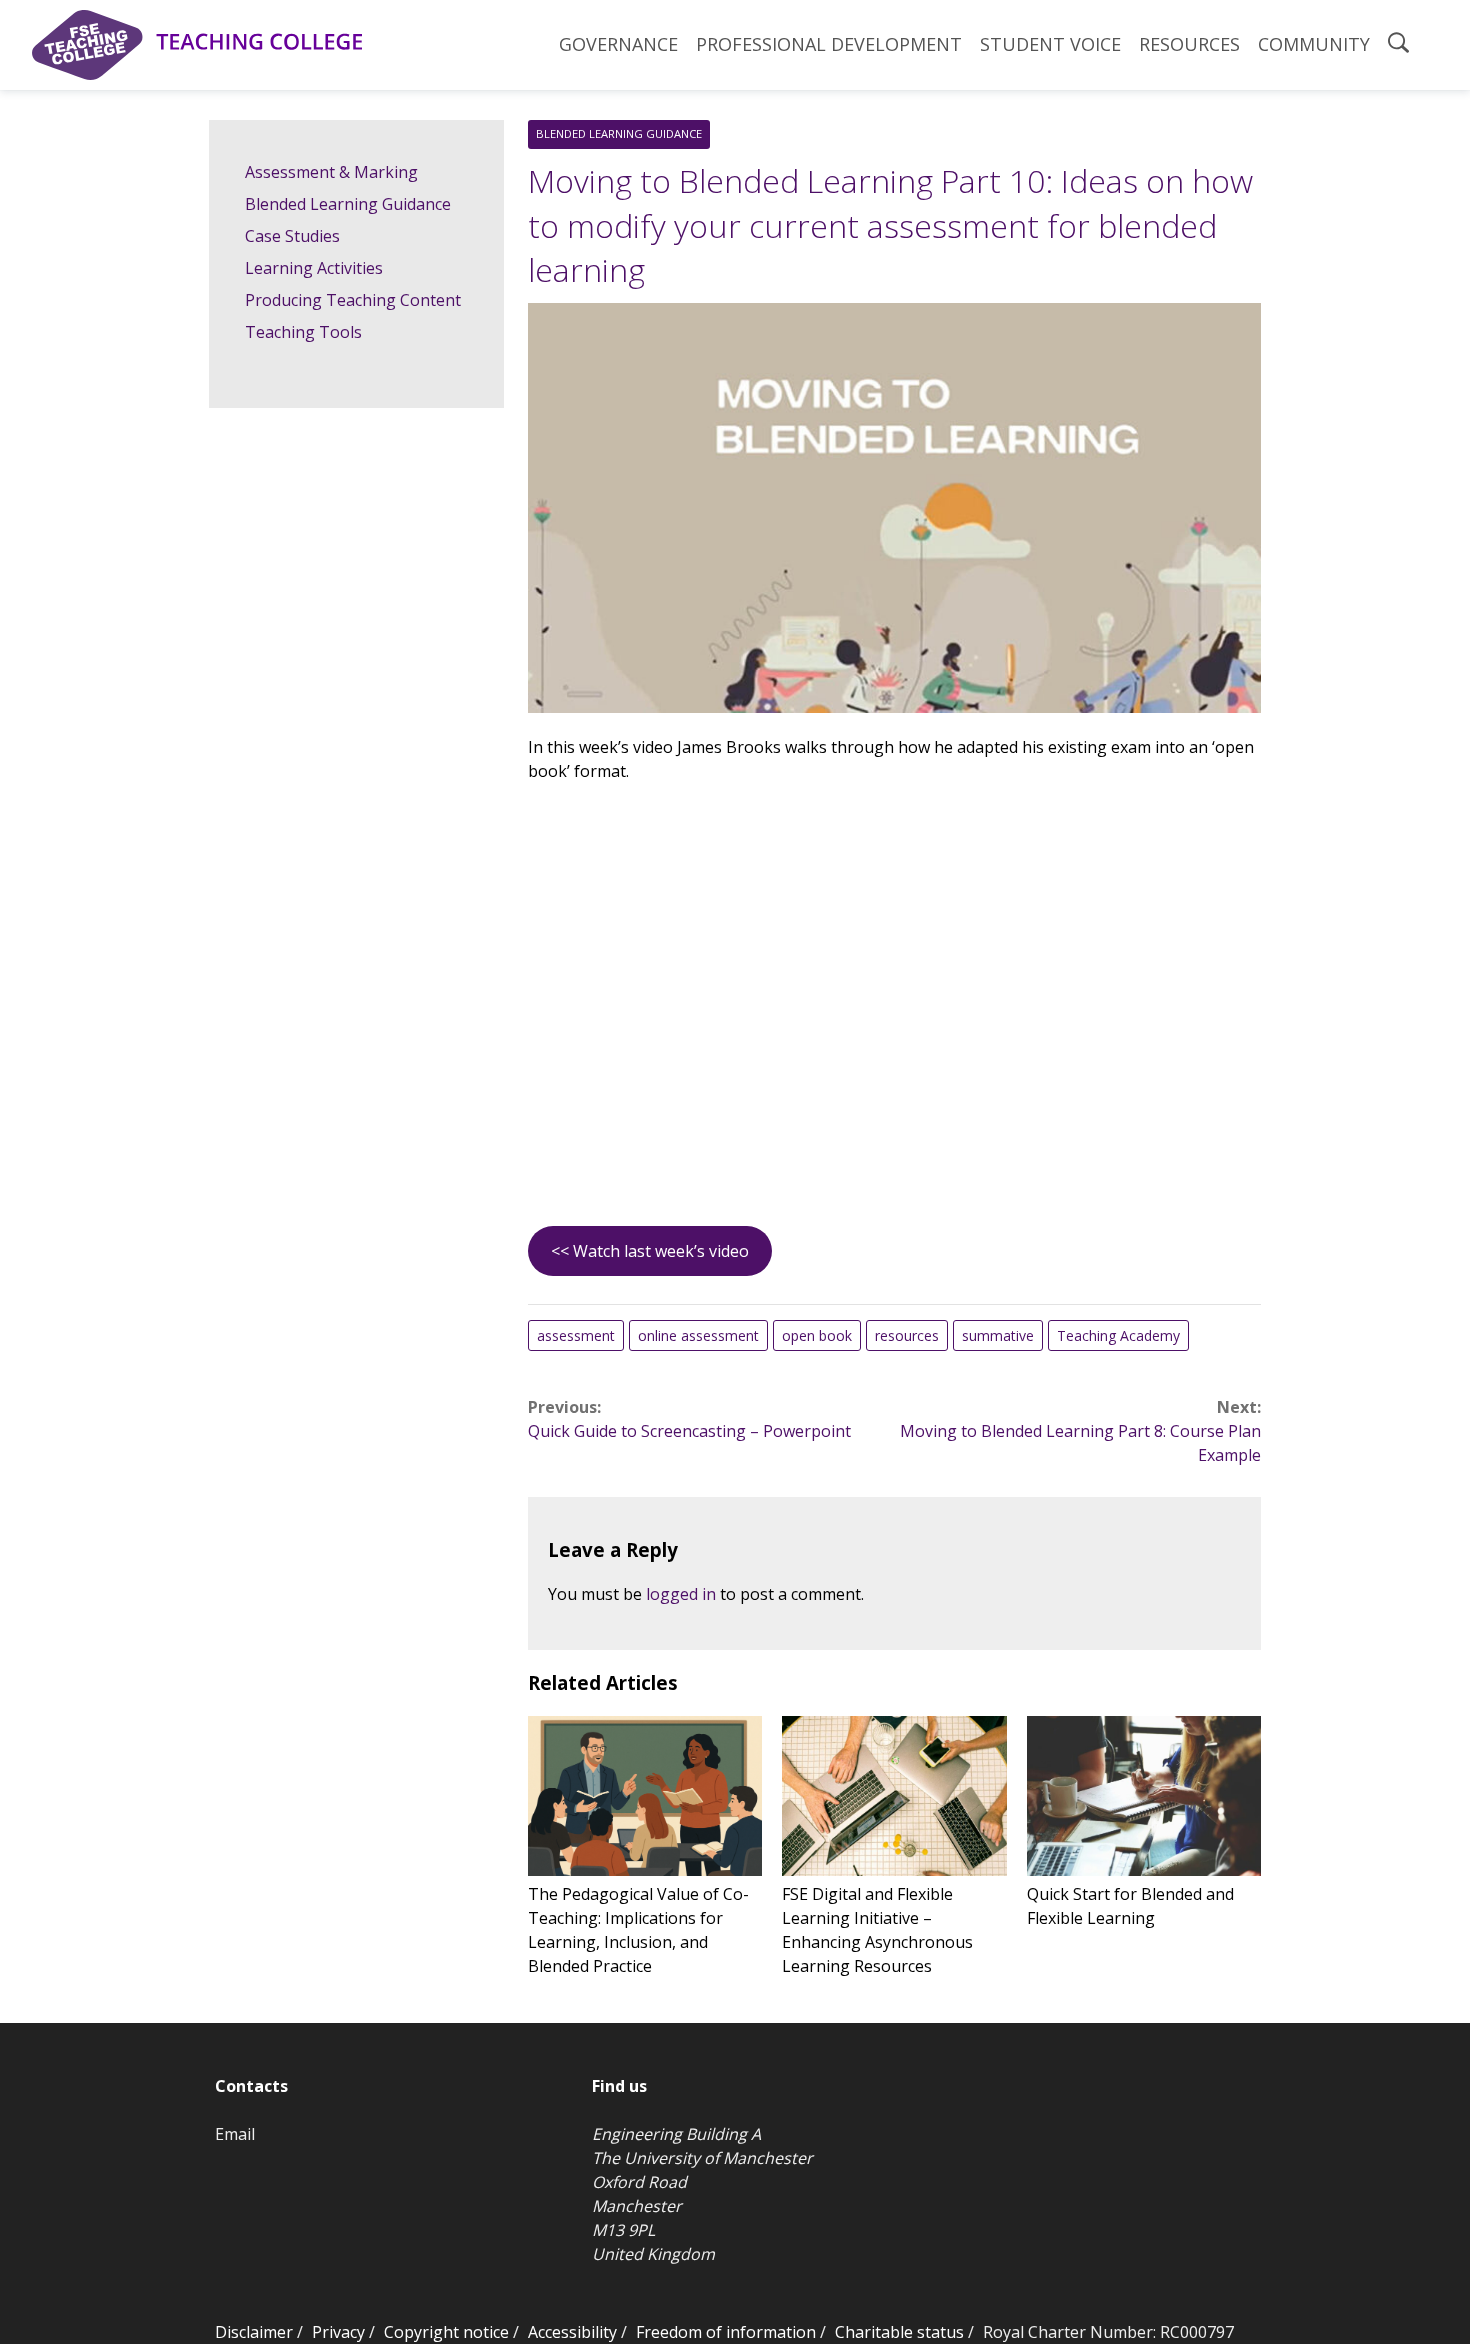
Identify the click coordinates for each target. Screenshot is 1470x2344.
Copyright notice (446, 2332)
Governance (618, 44)
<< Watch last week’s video (650, 1251)
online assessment (698, 1335)
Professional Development (829, 44)
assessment (576, 1335)
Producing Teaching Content (353, 300)
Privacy (338, 2332)
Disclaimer (254, 2332)
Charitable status (899, 2332)
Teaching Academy (1118, 1335)
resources (907, 1335)
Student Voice (1050, 44)
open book (817, 1335)
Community (1314, 44)
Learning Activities (314, 268)
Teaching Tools (303, 332)
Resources (1189, 44)
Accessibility (572, 2332)
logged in (681, 1594)
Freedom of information (726, 2332)
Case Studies (292, 236)
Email (235, 2134)
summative (998, 1335)
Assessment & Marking (331, 172)
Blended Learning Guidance (619, 133)
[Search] (1398, 45)
